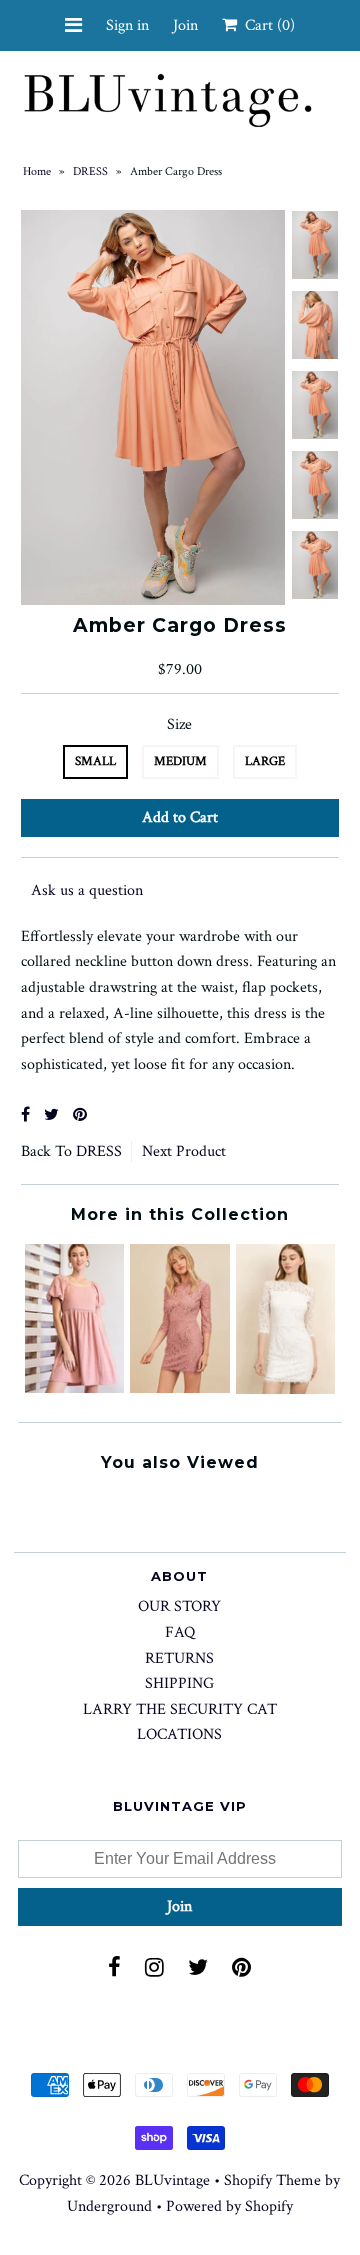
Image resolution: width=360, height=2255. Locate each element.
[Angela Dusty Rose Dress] (74, 1388)
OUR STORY (179, 1606)
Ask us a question (87, 890)
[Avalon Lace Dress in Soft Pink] (179, 1388)
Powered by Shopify (229, 2206)
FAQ (180, 1632)
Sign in (127, 25)
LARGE (265, 761)
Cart (266, 25)
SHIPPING (179, 1683)
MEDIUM (180, 761)
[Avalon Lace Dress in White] (285, 1389)
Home (37, 171)
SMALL (95, 761)
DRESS (90, 171)
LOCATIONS (179, 1734)
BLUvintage (172, 2180)
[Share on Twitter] (51, 1115)
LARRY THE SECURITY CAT (180, 1709)
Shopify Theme (272, 2180)
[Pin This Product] (80, 1115)
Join (185, 25)
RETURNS (179, 1658)
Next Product (184, 1151)
